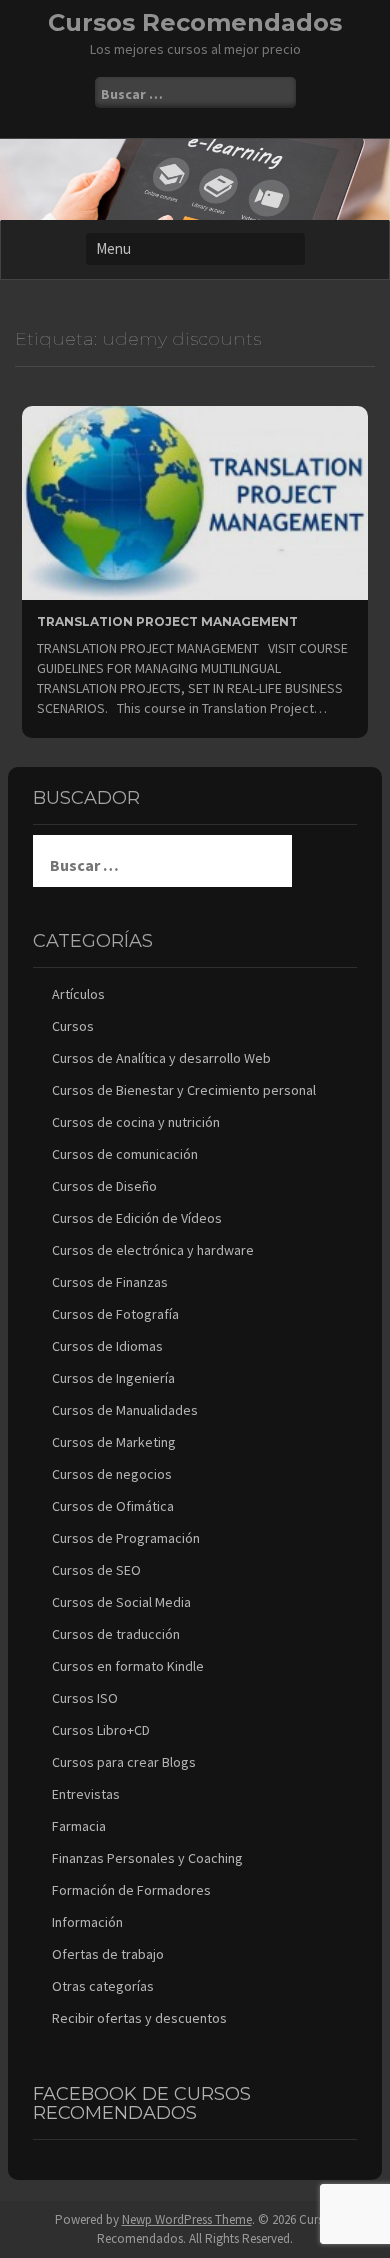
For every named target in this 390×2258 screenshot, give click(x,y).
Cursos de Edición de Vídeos (137, 1218)
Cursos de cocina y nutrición (136, 1122)
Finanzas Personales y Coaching (147, 1858)
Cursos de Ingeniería (113, 1378)
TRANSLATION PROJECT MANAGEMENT (167, 621)
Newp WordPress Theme (187, 2219)
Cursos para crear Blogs (124, 1762)
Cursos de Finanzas (110, 1282)
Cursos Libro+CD (101, 1730)
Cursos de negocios (112, 1474)
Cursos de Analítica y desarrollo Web (161, 1058)
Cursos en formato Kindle (128, 1666)
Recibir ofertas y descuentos (139, 2018)
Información (87, 1922)
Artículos (78, 994)
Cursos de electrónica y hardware (153, 1250)
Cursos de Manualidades (125, 1410)
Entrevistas (86, 1794)
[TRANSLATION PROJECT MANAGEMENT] (195, 501)
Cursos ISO (85, 1698)
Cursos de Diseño (104, 1186)
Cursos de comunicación (125, 1154)
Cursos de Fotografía (115, 1314)
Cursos (73, 1026)
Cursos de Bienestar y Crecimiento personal (184, 1090)
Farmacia (79, 1826)
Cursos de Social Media (121, 1602)
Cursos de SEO (96, 1570)
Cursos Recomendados (195, 22)
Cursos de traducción (116, 1634)
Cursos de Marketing (114, 1442)
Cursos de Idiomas (107, 1346)
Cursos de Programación (126, 1538)
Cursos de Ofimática (113, 1506)
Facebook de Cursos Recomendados (142, 2104)
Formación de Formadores (131, 1890)
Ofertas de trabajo (108, 1954)
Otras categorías (103, 1986)
